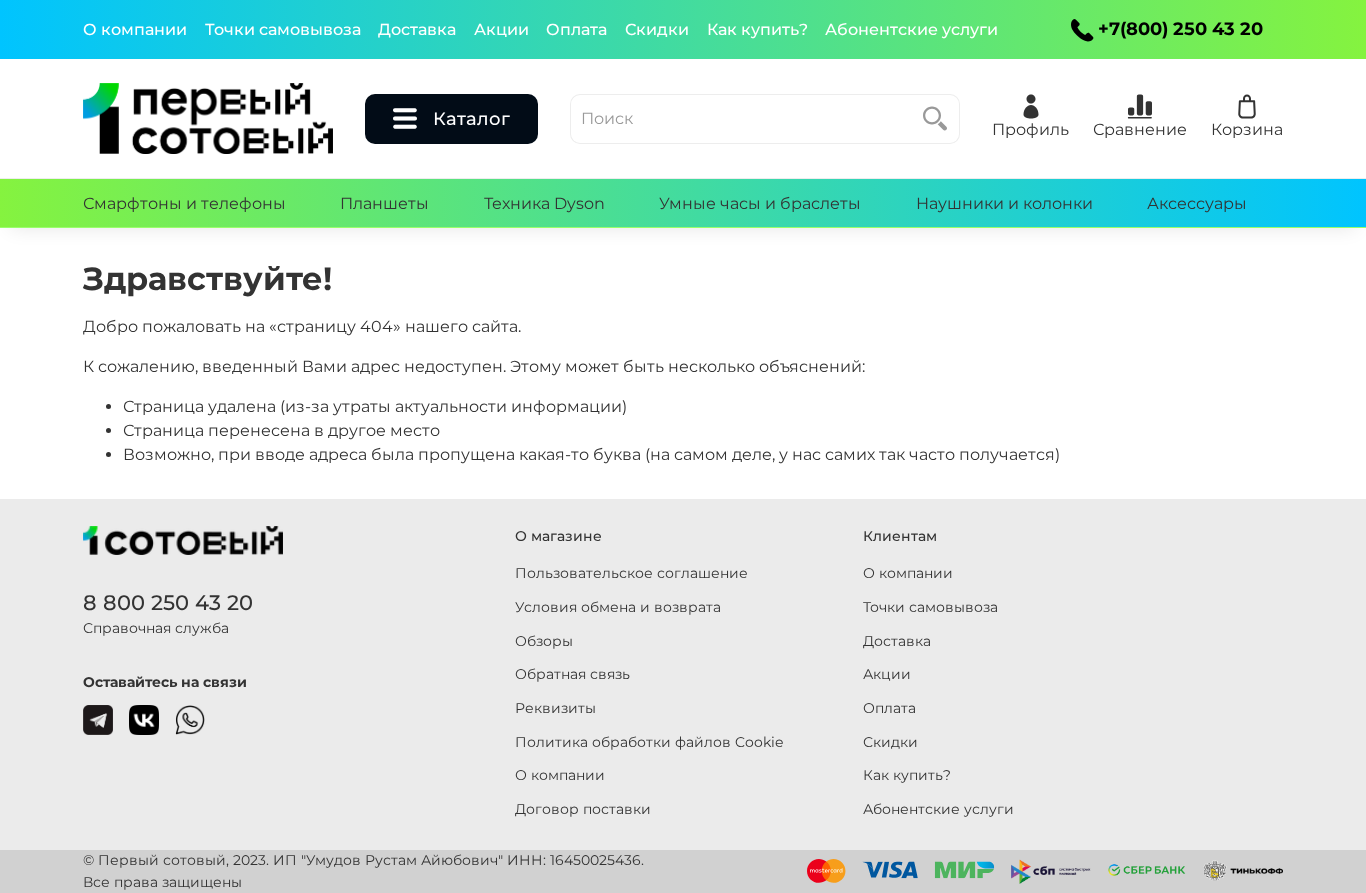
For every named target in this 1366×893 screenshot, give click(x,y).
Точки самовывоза (283, 29)
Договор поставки (583, 809)
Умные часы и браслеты (760, 203)
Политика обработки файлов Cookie (649, 742)
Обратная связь (572, 674)
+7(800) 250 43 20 (1180, 29)
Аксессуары (1197, 203)
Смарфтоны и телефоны (184, 203)
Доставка (417, 29)
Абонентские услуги (911, 29)
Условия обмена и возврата (618, 607)
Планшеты (384, 203)
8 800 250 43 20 (168, 602)
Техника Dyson (544, 203)
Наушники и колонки (1004, 203)
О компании (135, 29)
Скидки (657, 29)
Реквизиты (555, 708)
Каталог (471, 119)
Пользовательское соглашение (631, 573)
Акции (501, 29)
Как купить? (757, 29)
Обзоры (544, 641)
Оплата (576, 29)
